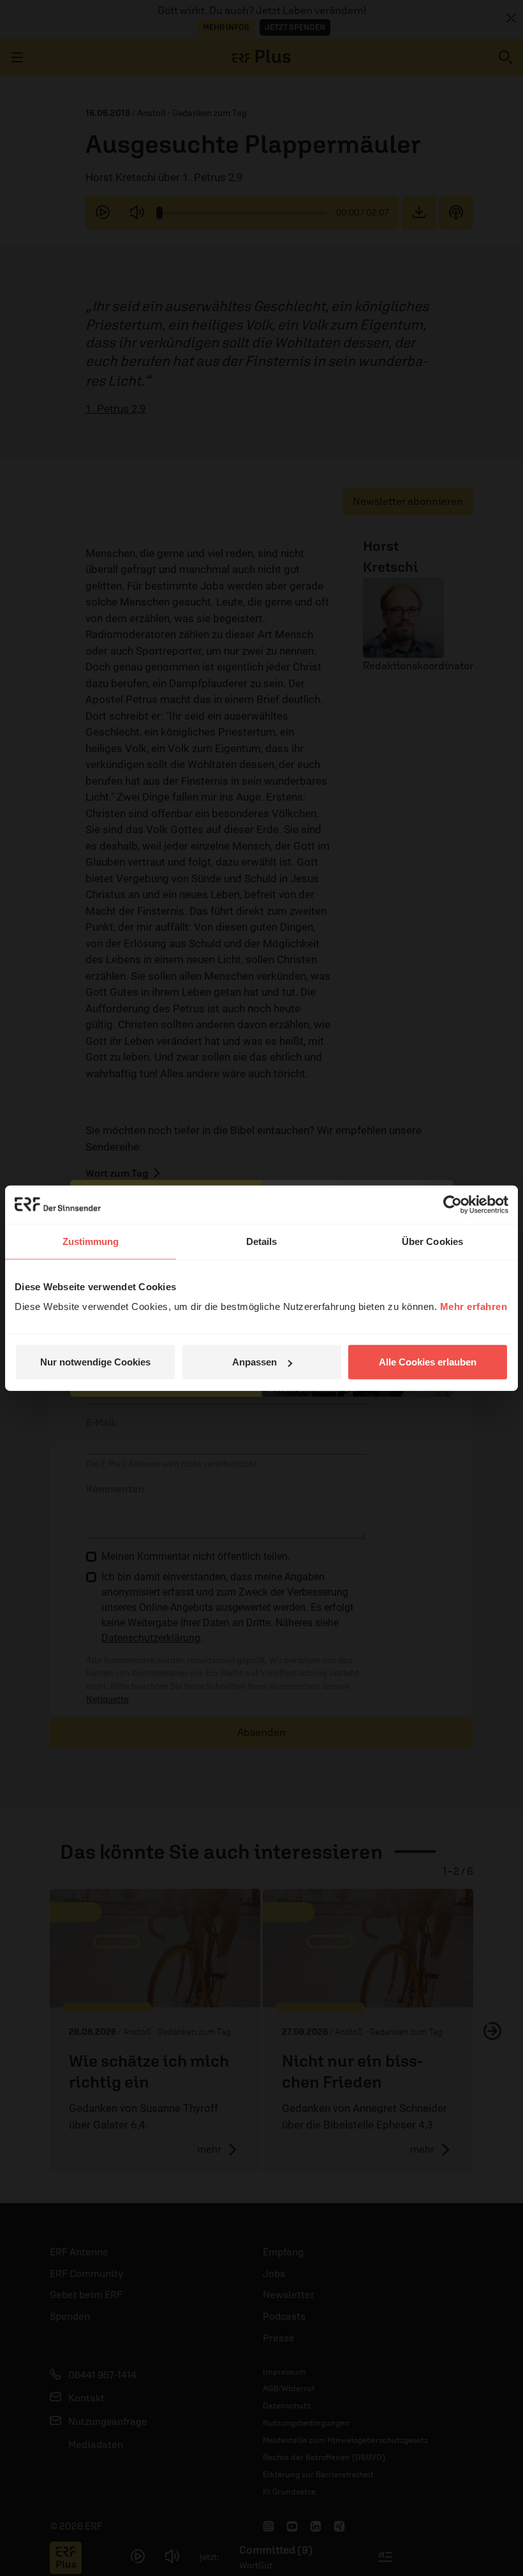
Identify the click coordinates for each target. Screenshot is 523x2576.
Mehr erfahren (474, 1306)
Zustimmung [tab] (91, 1241)
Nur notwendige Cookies (95, 1362)
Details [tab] (262, 1241)
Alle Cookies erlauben (428, 1362)
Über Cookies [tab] (432, 1241)
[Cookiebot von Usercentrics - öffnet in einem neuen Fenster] (453, 1204)
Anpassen (254, 1362)
